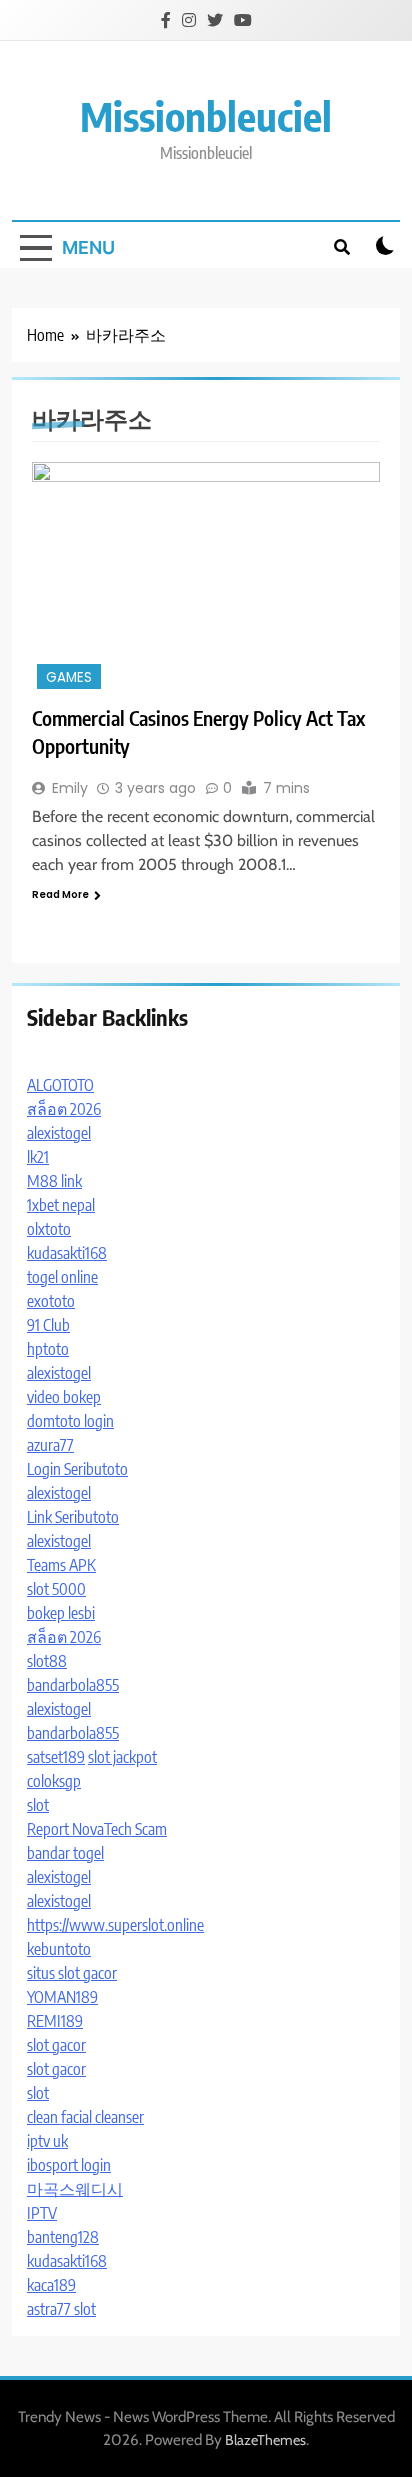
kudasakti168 (67, 1253)
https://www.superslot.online (115, 1925)
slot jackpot (122, 1757)
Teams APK (61, 1565)
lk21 (38, 1157)
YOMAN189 (62, 1997)
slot (38, 1805)
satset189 (56, 1757)
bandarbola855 (73, 1685)
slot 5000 (56, 1589)
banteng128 (63, 2237)
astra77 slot (61, 2309)
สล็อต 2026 (64, 1109)
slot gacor (56, 2045)
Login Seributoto (77, 1469)
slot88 (47, 1661)
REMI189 (55, 2021)
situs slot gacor (72, 1973)
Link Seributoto (73, 1517)
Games (69, 677)
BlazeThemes (265, 2440)
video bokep (64, 1397)
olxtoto (49, 1229)
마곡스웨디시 (75, 2189)
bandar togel (65, 1853)
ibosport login (69, 2165)
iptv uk (47, 2141)
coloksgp (54, 1781)
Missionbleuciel (206, 116)
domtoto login (70, 1421)
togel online (62, 1277)
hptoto (48, 1349)
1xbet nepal (61, 1205)
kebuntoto (59, 1949)
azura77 (50, 1445)
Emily (70, 788)
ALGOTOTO (60, 1085)
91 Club (48, 1325)
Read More (60, 894)
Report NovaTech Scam (97, 1829)
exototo (51, 1301)
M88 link (54, 1181)
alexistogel (59, 1133)
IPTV (42, 2213)
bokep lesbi (61, 1613)
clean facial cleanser (85, 2117)
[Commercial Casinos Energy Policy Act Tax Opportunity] (206, 578)
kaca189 (51, 2285)
